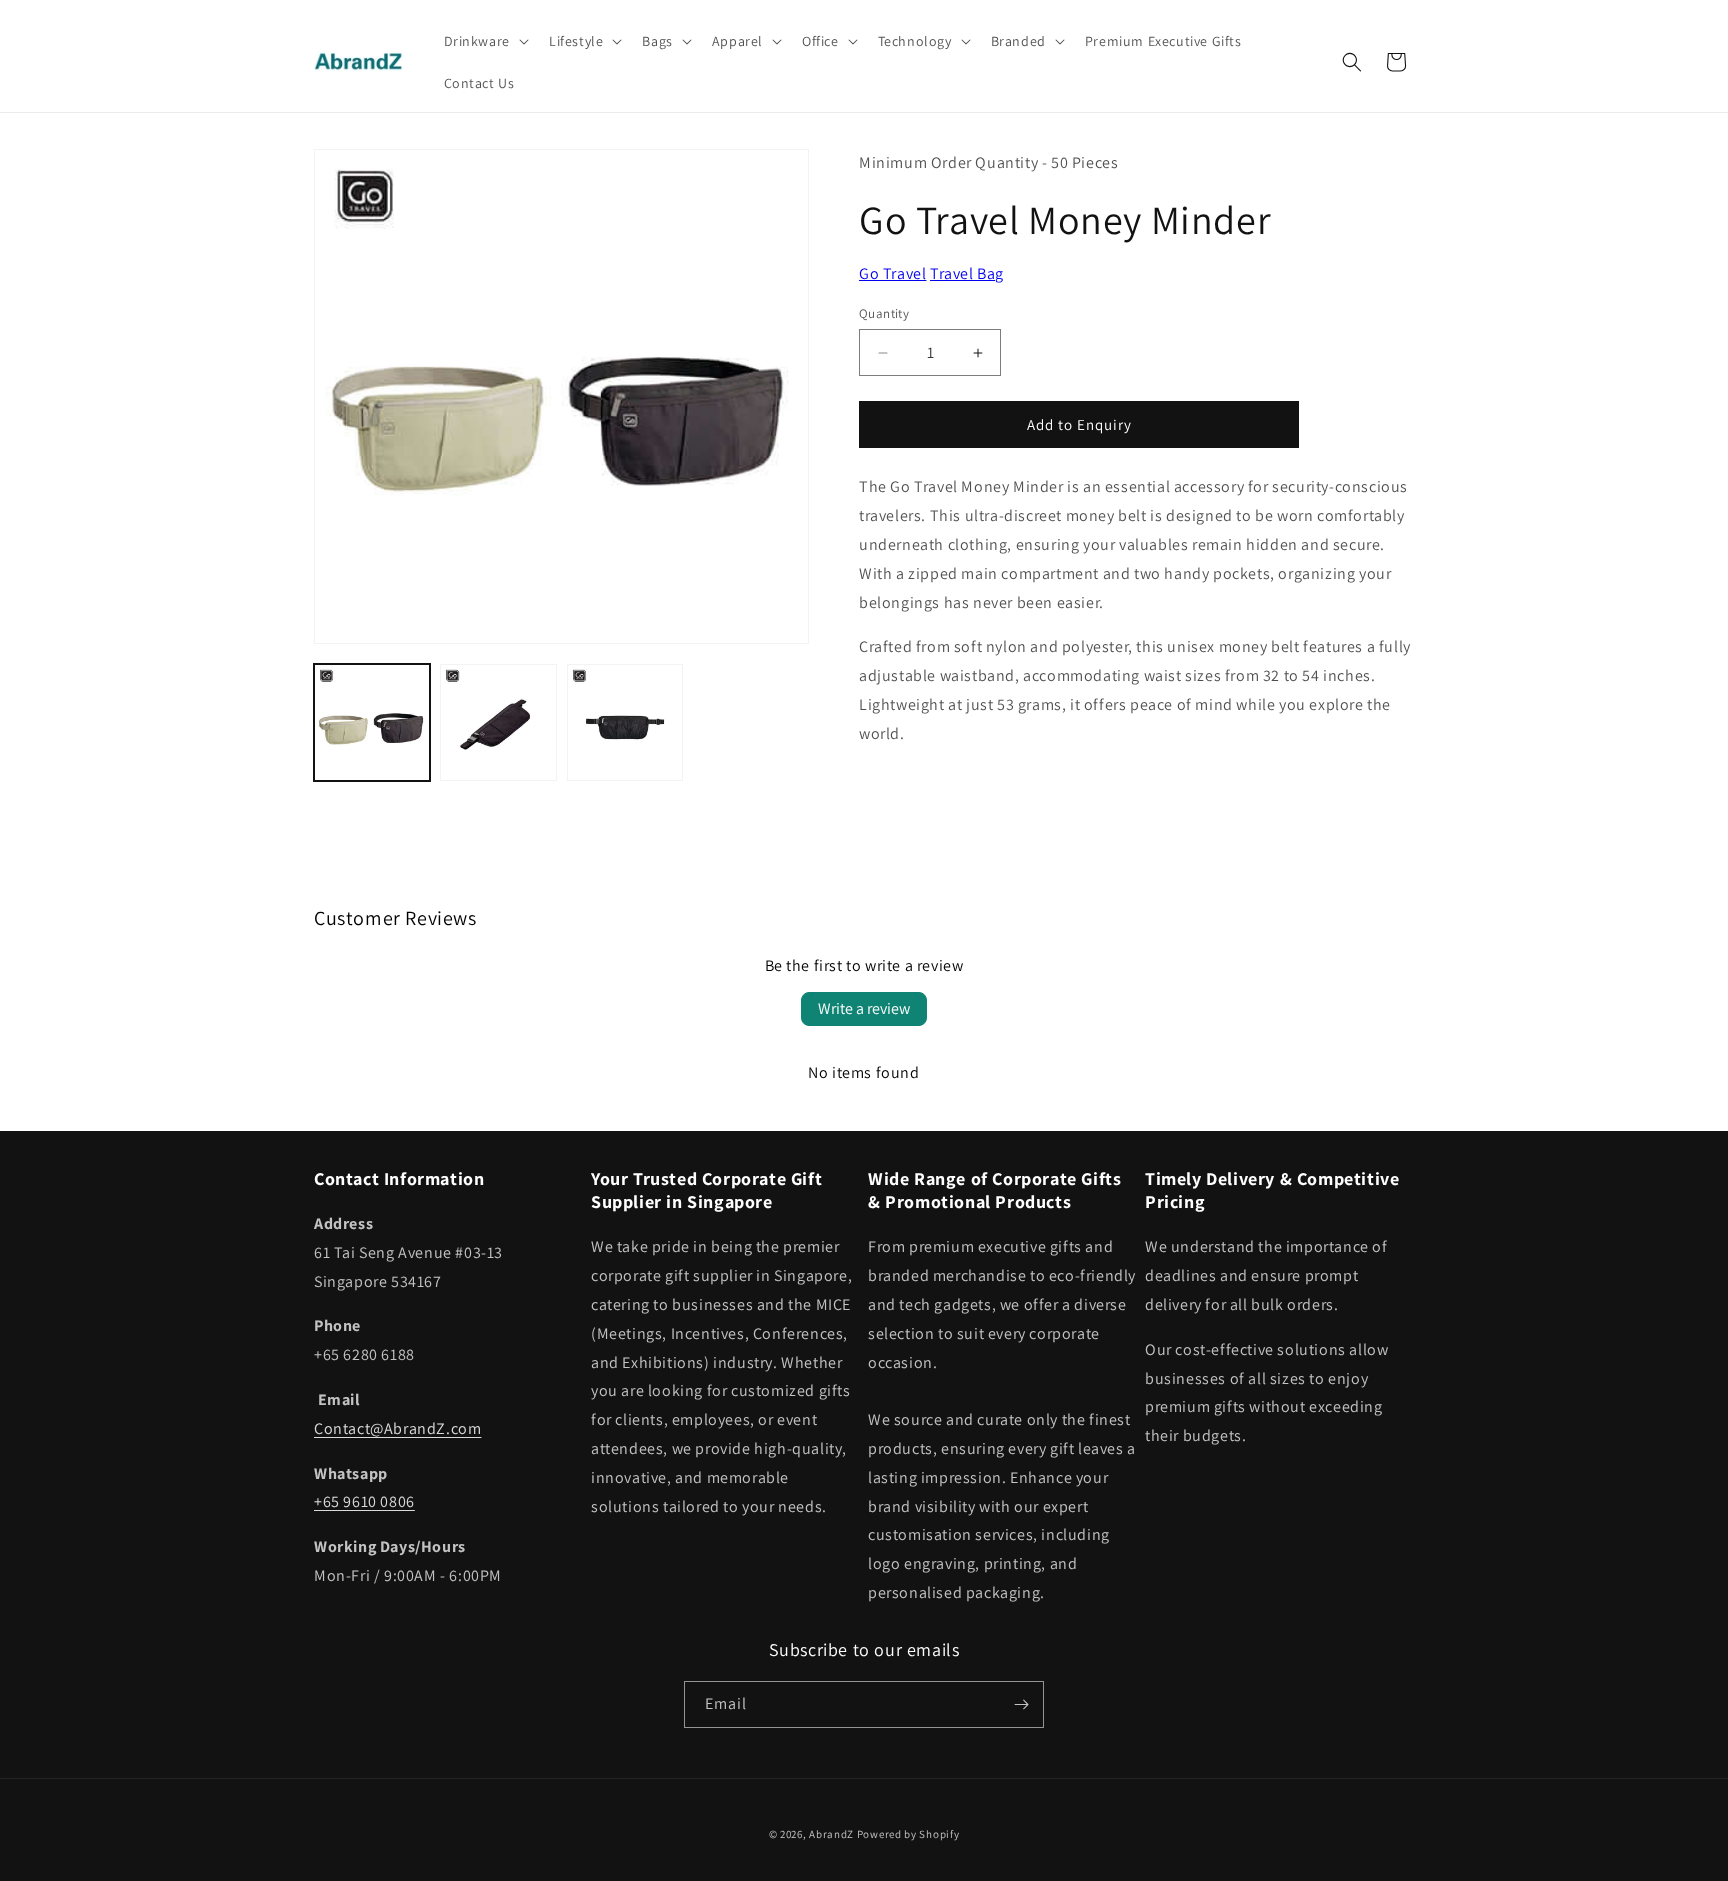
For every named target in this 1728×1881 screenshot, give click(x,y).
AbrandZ (831, 1834)
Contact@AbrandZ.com (397, 1428)
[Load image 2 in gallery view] (498, 722)
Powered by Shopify (908, 1834)
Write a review (864, 1008)
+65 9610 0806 (364, 1501)
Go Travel (892, 273)
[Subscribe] (1021, 1704)
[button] (484, 41)
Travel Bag (967, 273)
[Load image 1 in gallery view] (372, 722)
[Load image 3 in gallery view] (625, 722)
